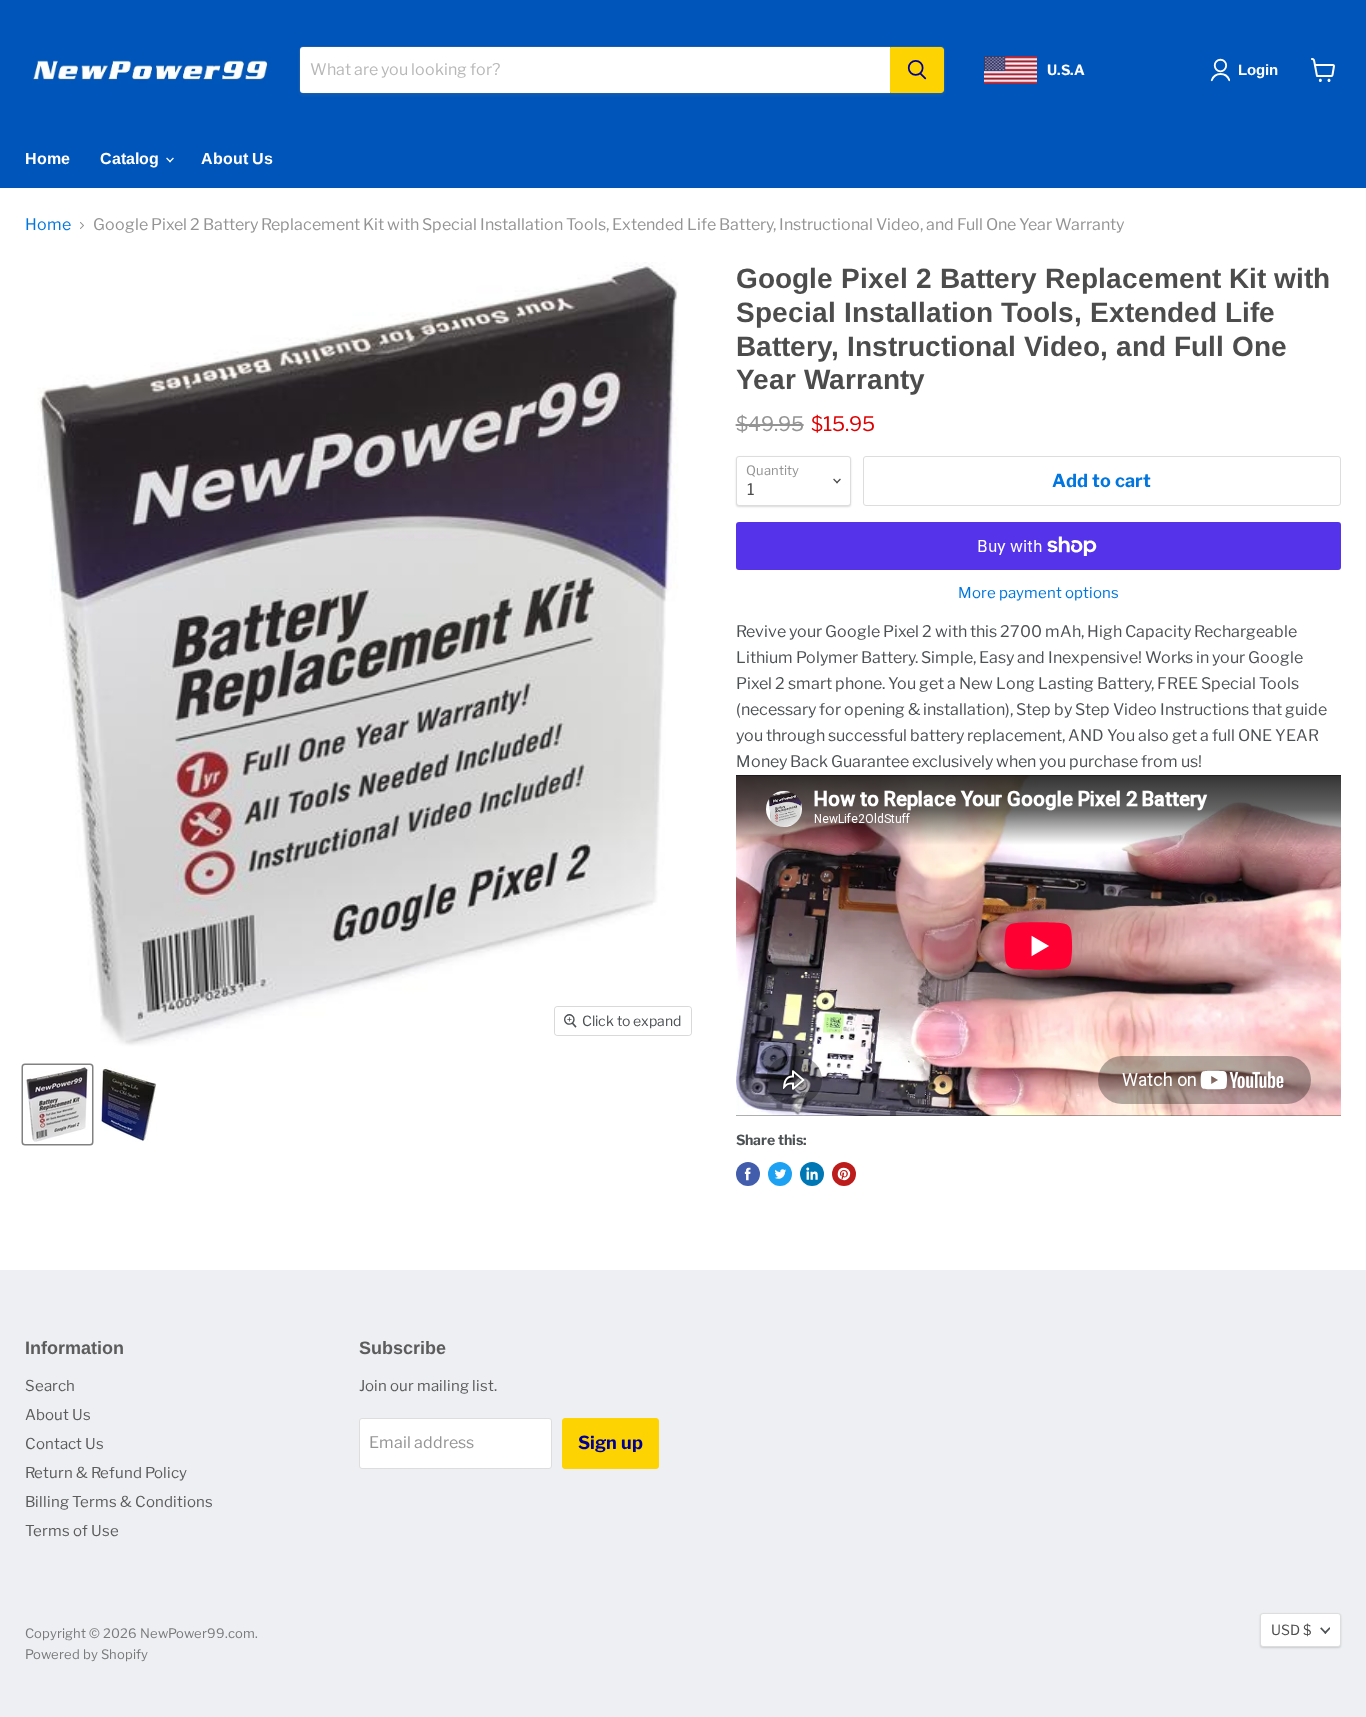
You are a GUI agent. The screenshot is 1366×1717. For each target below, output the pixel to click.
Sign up (610, 1442)
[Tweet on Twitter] (780, 1174)
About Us (237, 158)
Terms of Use (72, 1531)
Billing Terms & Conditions (119, 1502)
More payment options (1038, 593)
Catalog (131, 158)
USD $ (1291, 1629)
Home (47, 158)
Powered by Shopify (86, 1654)
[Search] (917, 70)
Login (1258, 69)
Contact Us (64, 1444)
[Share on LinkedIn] (812, 1174)
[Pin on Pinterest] (844, 1174)
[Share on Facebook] (748, 1174)
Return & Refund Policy (106, 1473)
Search (50, 1386)
